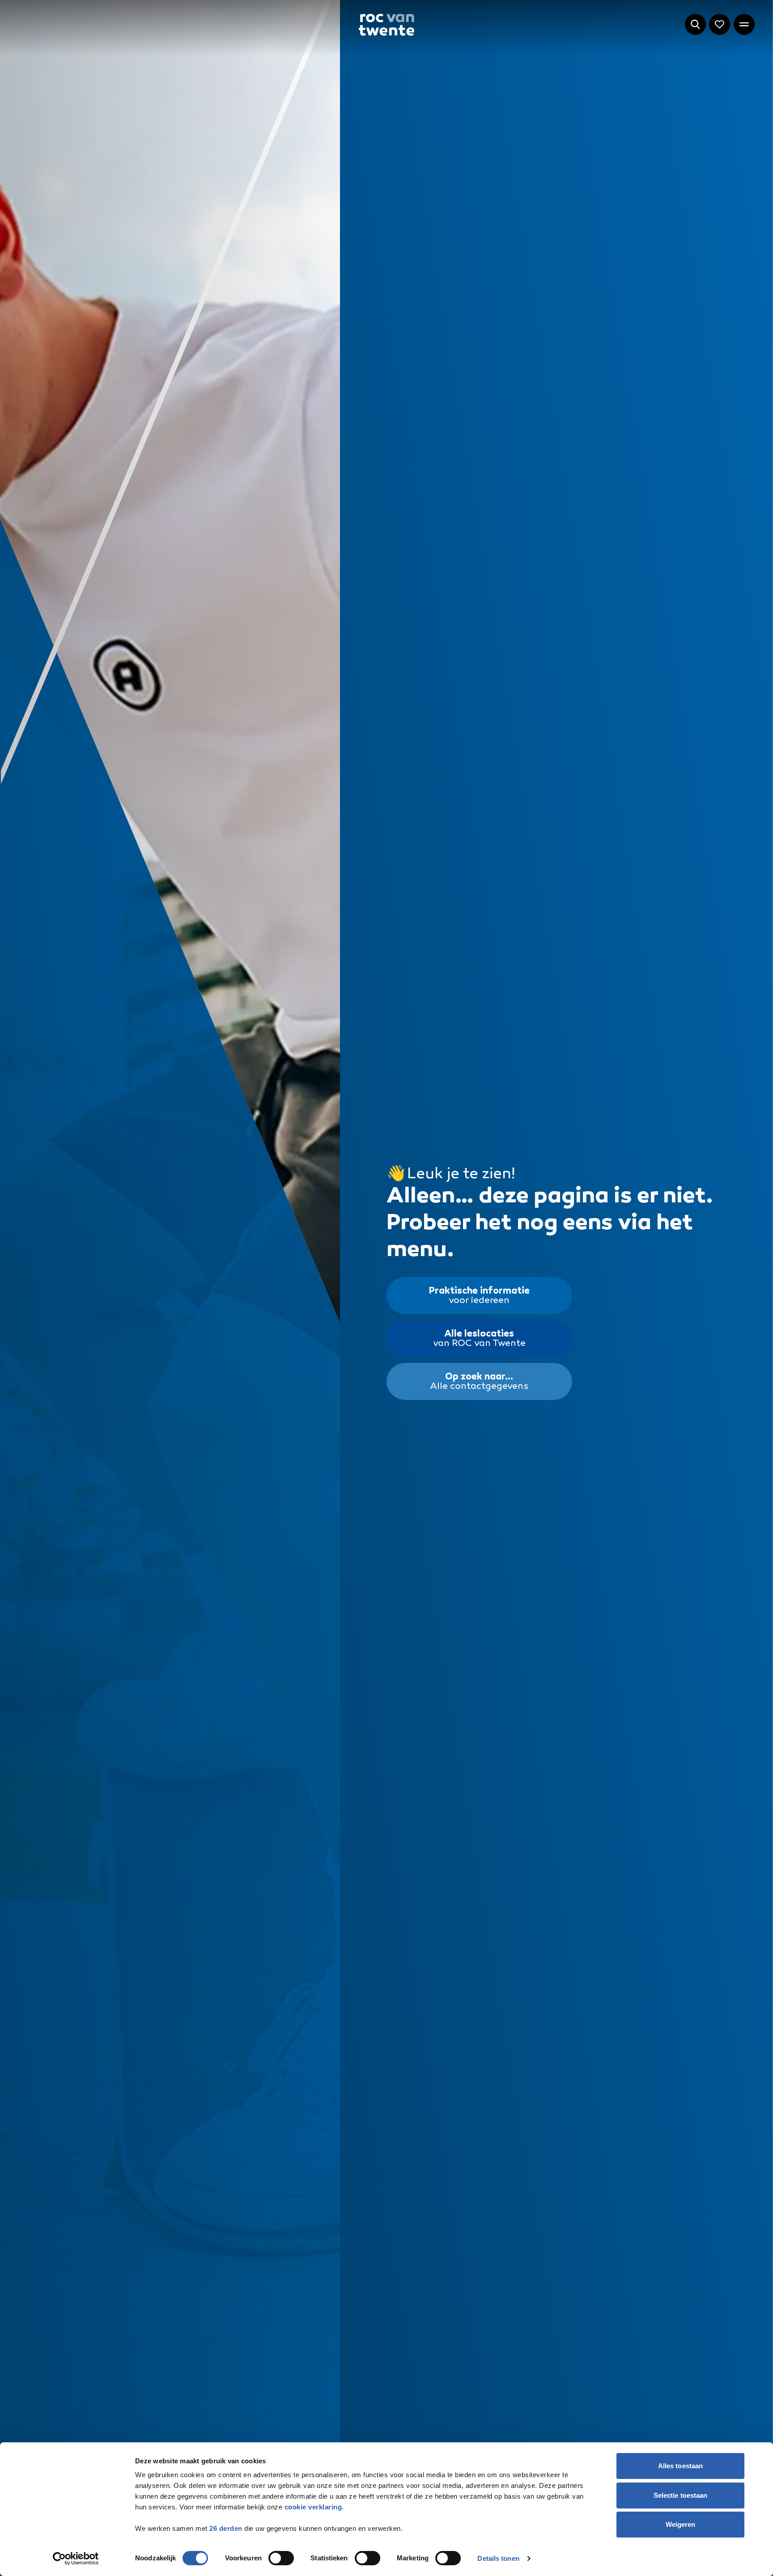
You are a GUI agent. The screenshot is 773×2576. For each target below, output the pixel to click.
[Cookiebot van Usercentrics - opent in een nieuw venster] (76, 2559)
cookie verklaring (313, 2507)
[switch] (281, 2558)
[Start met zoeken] (695, 24)
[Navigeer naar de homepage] (386, 25)
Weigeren (681, 2524)
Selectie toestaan (681, 2495)
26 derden (226, 2528)
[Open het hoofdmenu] (744, 24)
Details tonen (498, 2558)
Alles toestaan (680, 2466)
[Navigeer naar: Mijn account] (720, 24)
